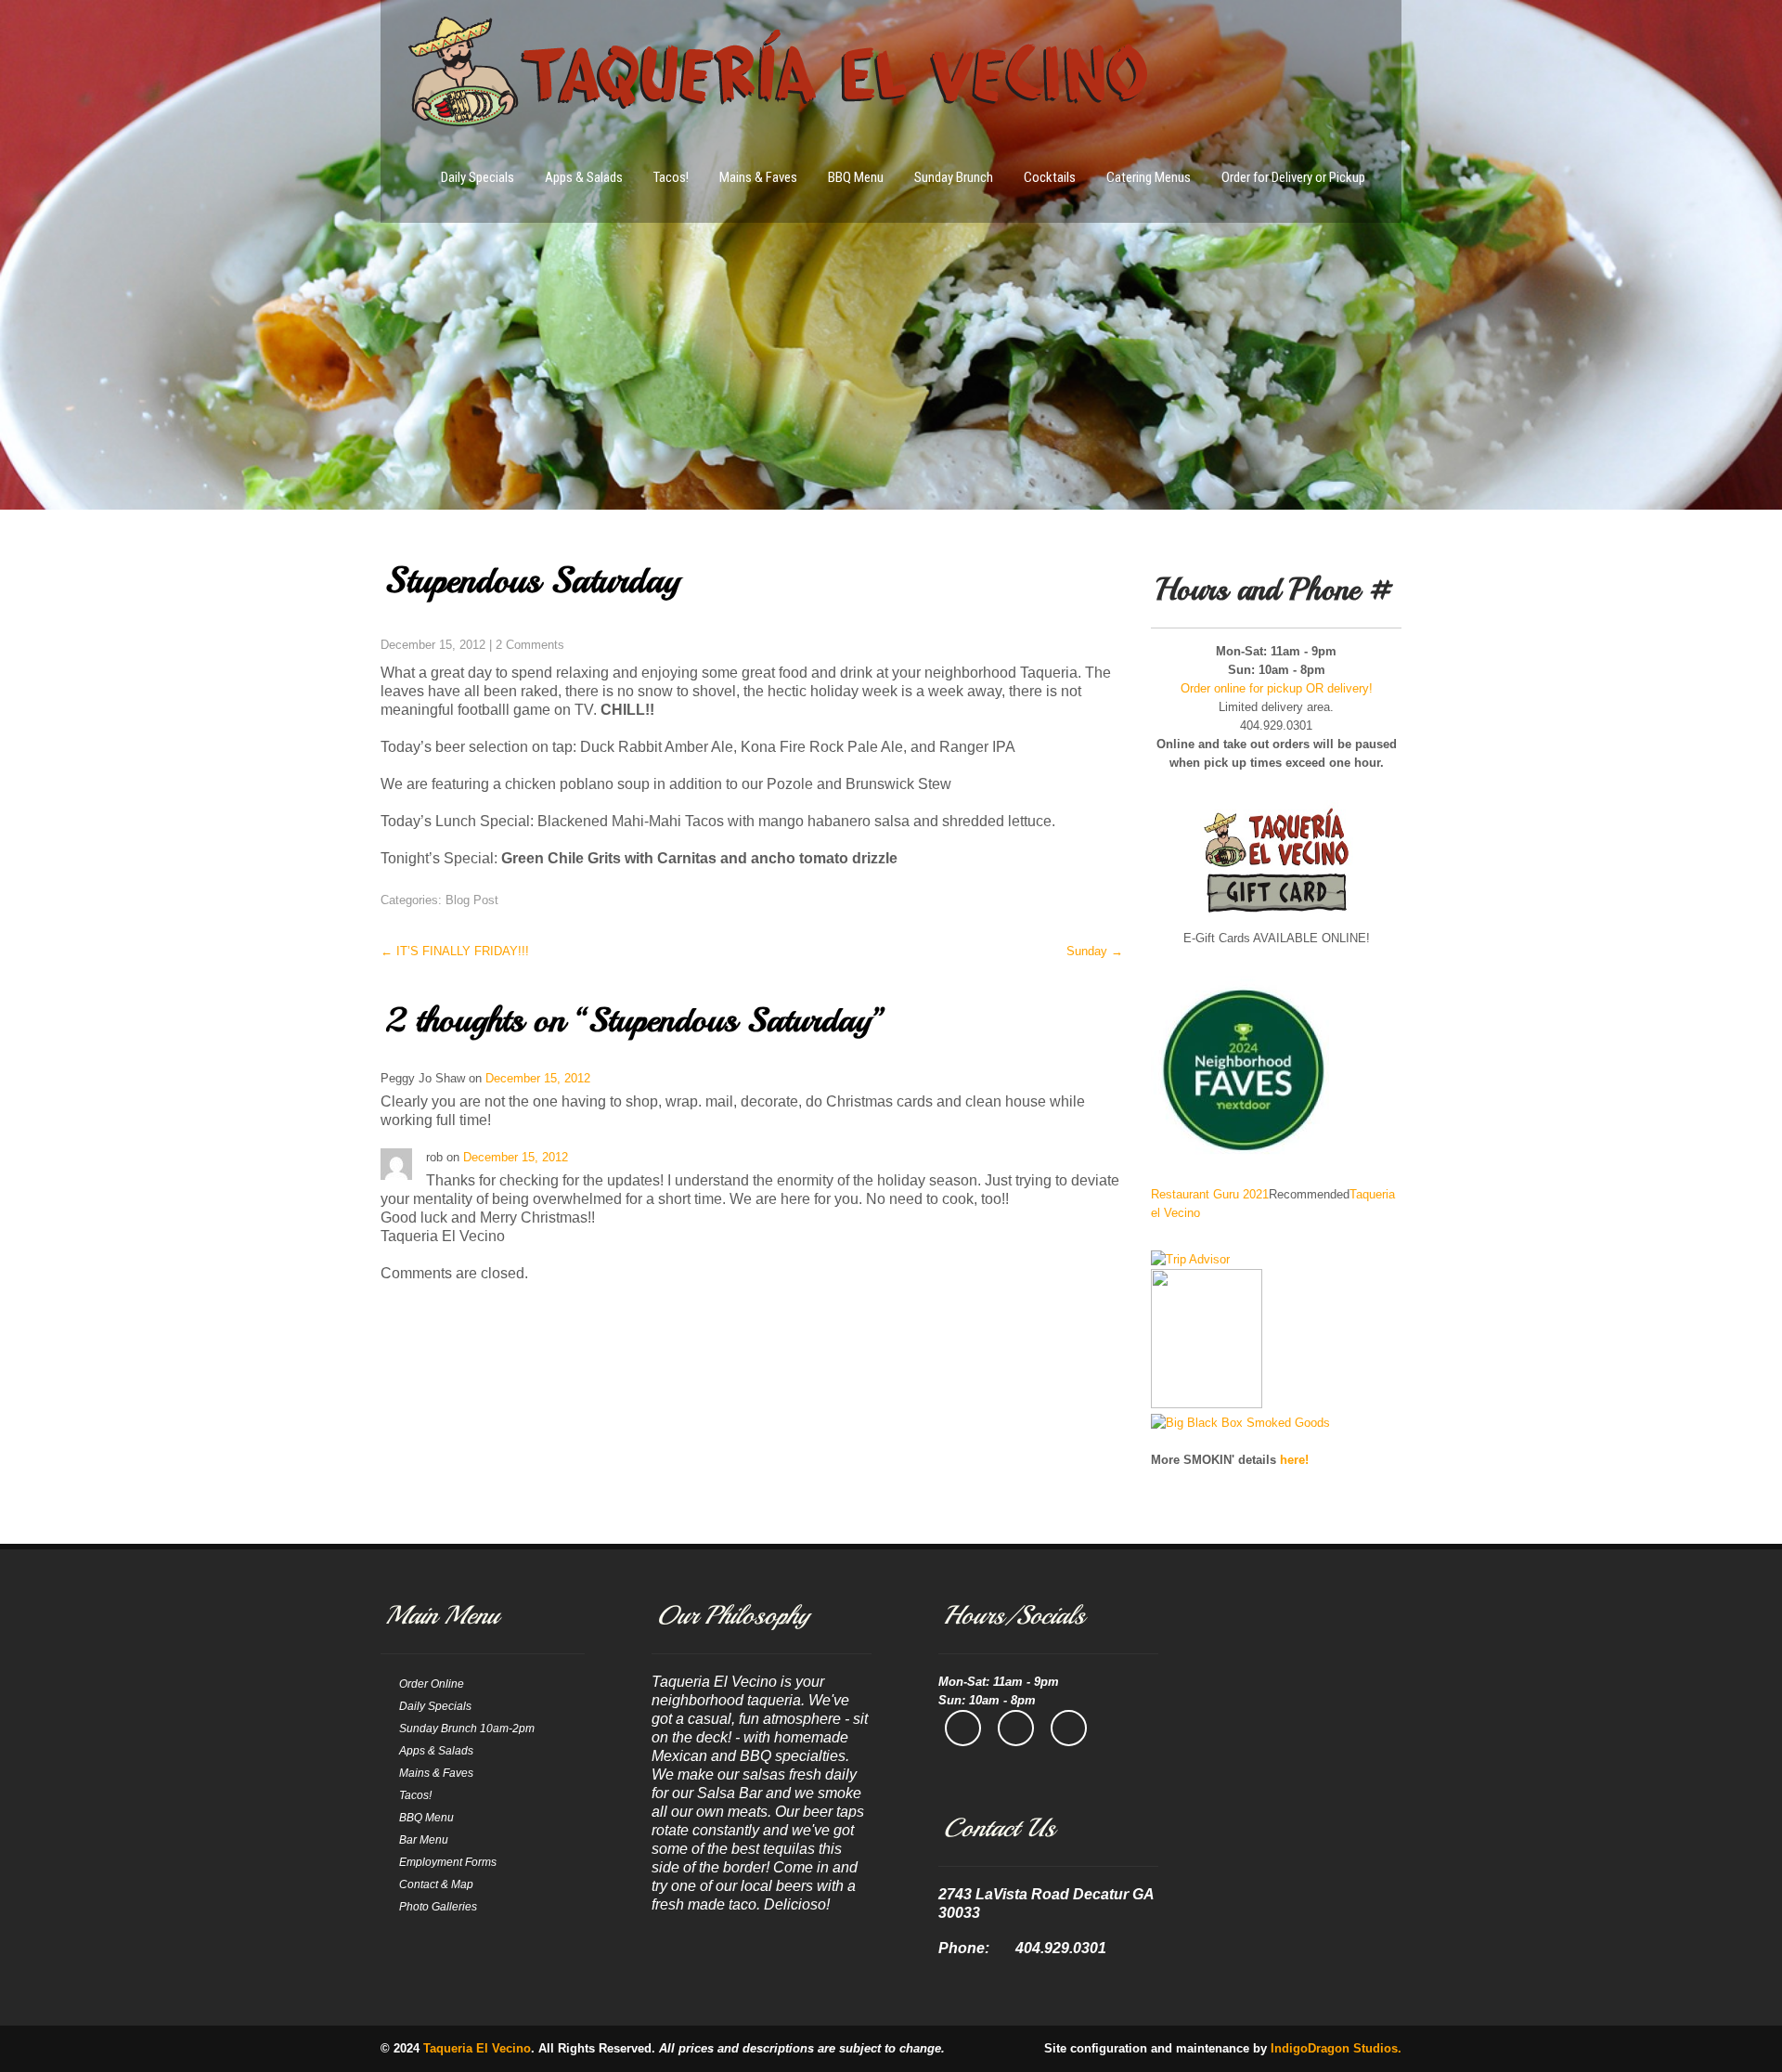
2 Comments (530, 645)
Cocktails (1050, 177)
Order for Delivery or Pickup (1293, 177)
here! (1294, 1460)
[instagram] (1016, 1728)
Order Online (432, 1684)
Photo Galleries (438, 1907)
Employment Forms (448, 1862)
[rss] (1069, 1728)
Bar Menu (424, 1840)
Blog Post (472, 900)
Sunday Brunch (954, 177)
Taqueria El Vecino (477, 2048)
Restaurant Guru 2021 (1210, 1194)
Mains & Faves (758, 177)
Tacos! (671, 177)
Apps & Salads (584, 177)
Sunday (1095, 951)
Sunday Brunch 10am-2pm (467, 1729)
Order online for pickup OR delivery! (1277, 688)
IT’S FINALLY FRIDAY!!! (455, 951)
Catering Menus (1149, 177)
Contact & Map (436, 1884)
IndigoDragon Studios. (1336, 2048)
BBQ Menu (856, 177)
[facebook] (963, 1728)
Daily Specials (478, 177)
